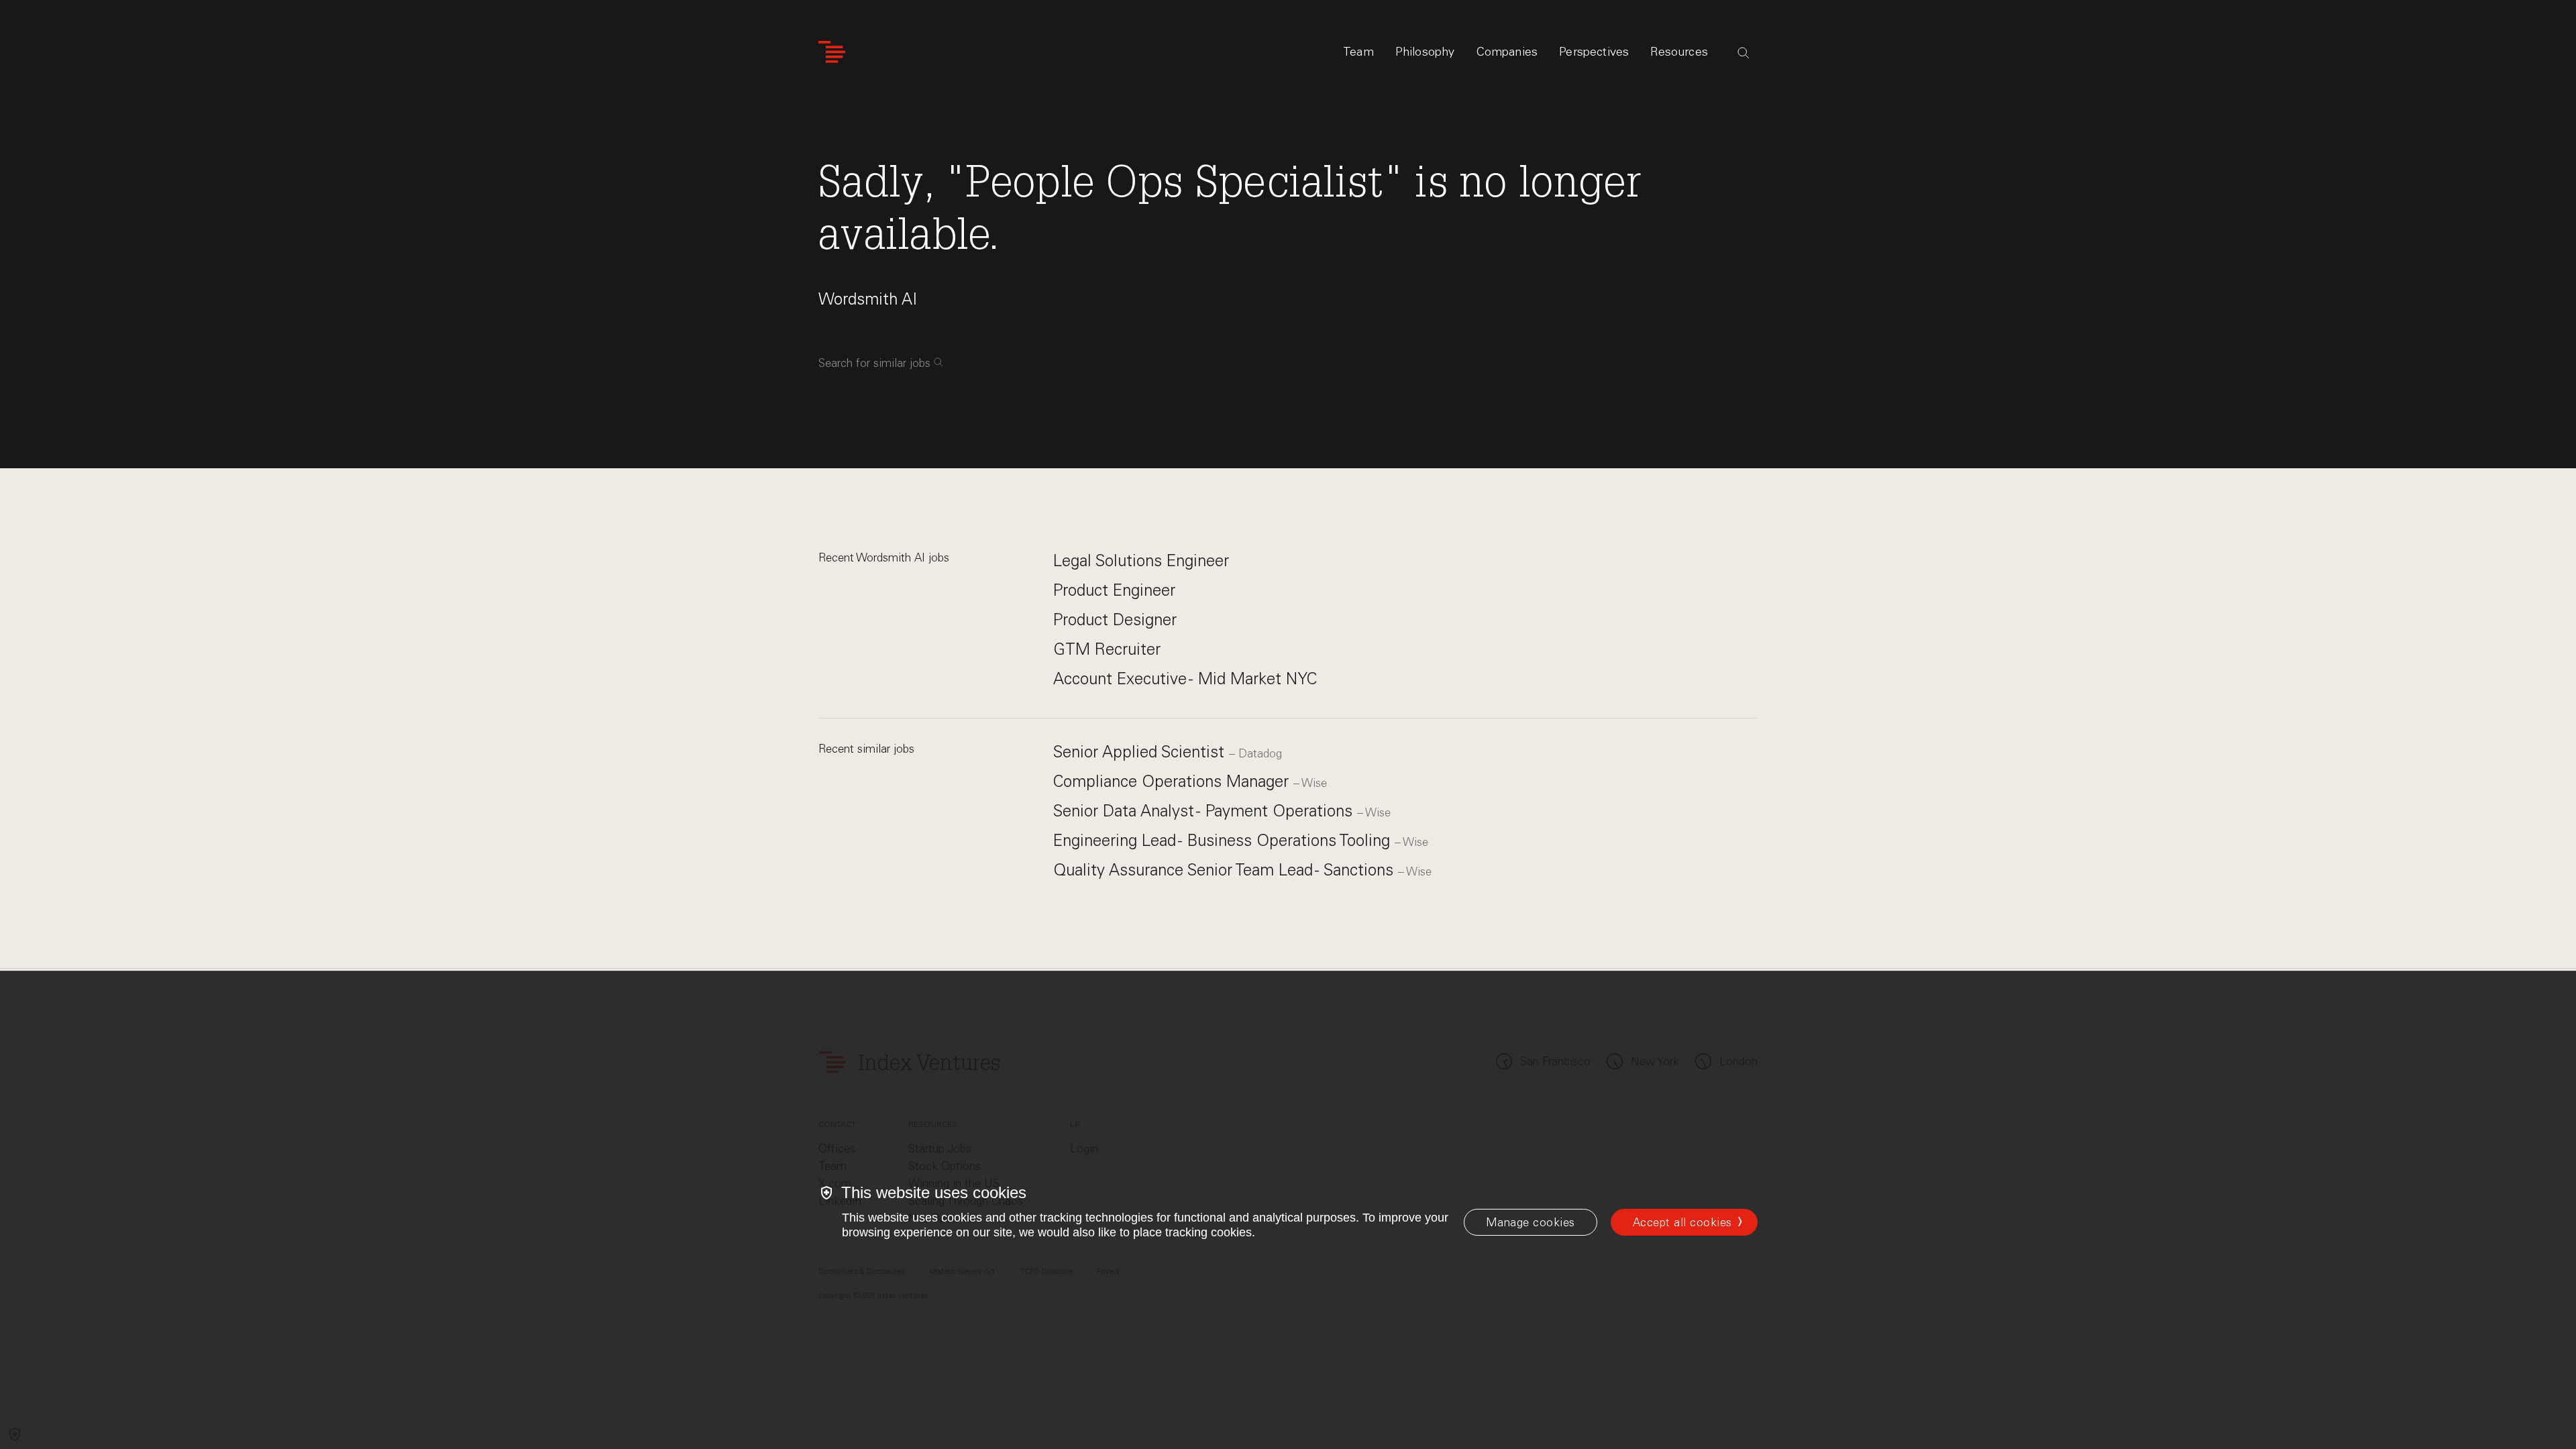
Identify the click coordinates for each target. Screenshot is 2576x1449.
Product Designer (1115, 620)
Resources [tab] (1679, 52)
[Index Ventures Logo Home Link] (832, 52)
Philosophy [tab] (1425, 52)
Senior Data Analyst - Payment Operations (1205, 811)
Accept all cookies (1682, 1222)
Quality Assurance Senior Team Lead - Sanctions (1226, 870)
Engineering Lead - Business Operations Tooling (1224, 840)
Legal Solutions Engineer (1141, 560)
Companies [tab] (1507, 52)
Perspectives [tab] (1594, 52)
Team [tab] (1358, 52)
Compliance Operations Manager (1173, 781)
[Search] (1743, 53)
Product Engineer (1114, 590)
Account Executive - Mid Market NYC (1185, 679)
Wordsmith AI (868, 299)
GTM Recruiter (1107, 649)
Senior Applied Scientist (1141, 752)
